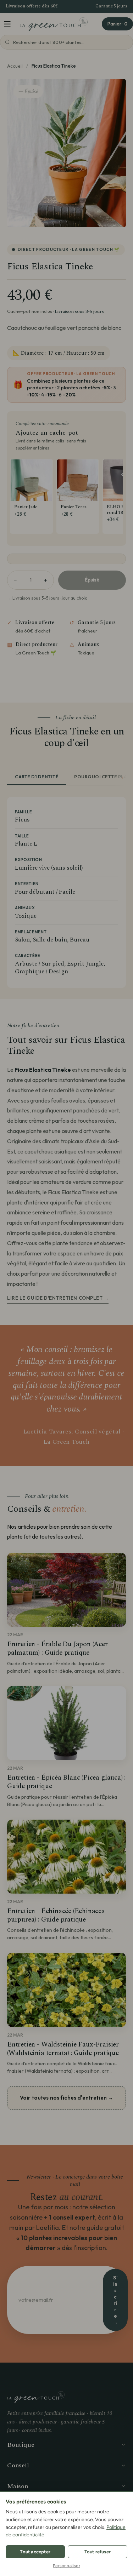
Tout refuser (98, 2552)
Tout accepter (35, 2552)
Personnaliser (66, 2566)
